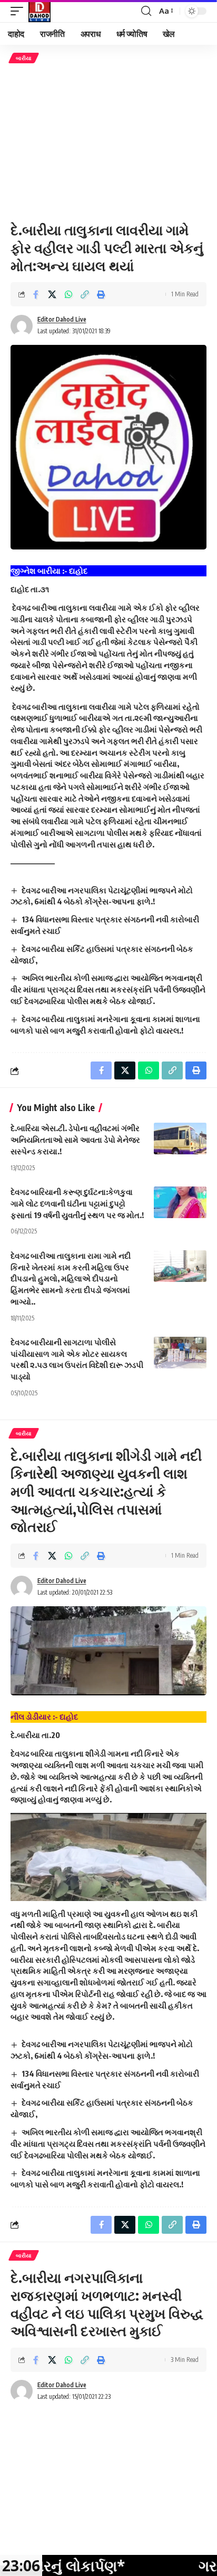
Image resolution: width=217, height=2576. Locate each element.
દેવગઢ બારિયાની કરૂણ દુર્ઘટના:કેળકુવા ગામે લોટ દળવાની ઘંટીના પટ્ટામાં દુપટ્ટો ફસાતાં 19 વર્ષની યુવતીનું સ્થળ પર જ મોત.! (77, 1203)
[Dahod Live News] (40, 11)
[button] (19, 11)
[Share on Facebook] (36, 294)
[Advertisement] (108, 142)
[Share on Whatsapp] (68, 294)
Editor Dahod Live (62, 319)
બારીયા (24, 58)
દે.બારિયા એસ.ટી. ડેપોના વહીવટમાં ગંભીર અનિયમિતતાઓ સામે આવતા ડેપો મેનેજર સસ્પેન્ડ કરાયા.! (75, 1140)
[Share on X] (52, 294)
